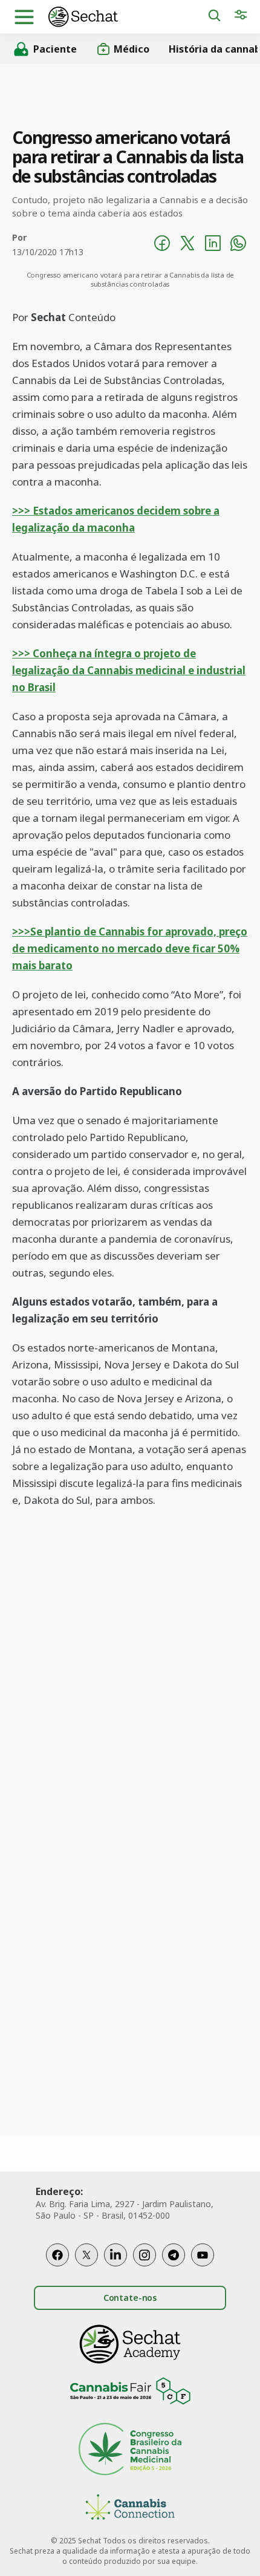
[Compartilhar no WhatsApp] (238, 245)
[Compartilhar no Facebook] (162, 245)
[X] (86, 2255)
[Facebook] (57, 2255)
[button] (24, 17)
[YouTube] (203, 2255)
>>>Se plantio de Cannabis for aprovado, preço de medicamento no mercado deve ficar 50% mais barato (130, 948)
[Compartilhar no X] (187, 245)
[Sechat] (128, 17)
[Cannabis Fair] (130, 2393)
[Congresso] (130, 2451)
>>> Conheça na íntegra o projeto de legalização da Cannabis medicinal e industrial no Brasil (129, 670)
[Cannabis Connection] (130, 2509)
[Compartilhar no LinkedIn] (213, 245)
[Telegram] (174, 2255)
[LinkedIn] (115, 2255)
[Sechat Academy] (130, 2344)
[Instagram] (145, 2255)
